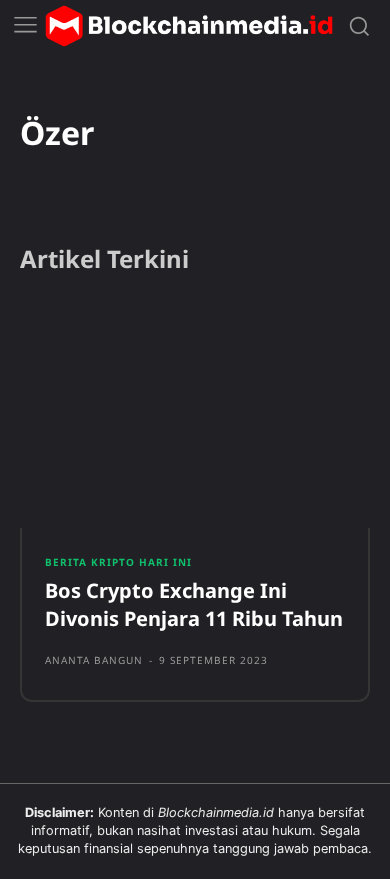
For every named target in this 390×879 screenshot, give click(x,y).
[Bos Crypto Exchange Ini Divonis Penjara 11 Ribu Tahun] (195, 415)
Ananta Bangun (94, 660)
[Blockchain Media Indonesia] (189, 26)
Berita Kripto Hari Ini (118, 562)
